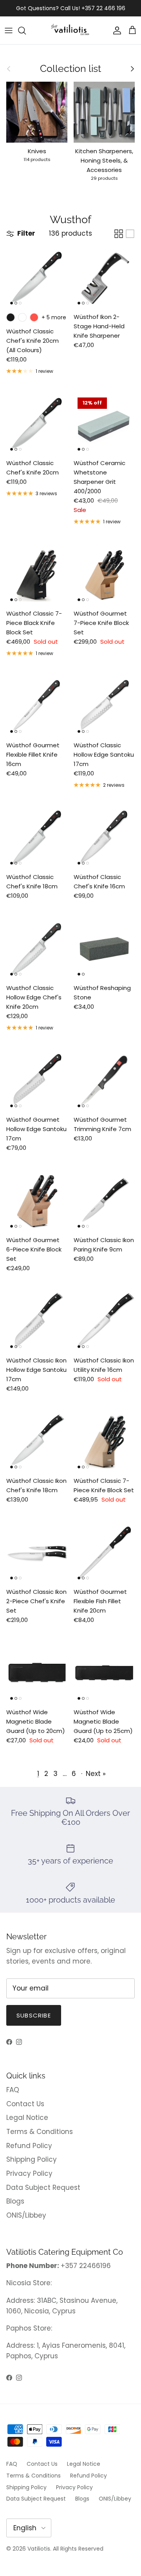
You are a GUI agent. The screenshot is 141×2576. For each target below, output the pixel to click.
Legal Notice (27, 2118)
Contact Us (25, 2104)
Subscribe (34, 2015)
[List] (130, 234)
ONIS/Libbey (26, 2215)
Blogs (15, 2201)
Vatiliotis (39, 2549)
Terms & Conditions (40, 2132)
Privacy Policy (29, 2173)
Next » (96, 1774)
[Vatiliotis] (71, 30)
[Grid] (119, 234)
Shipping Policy (32, 2159)
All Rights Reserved (78, 2549)
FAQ (13, 2090)
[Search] (26, 30)
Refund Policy (29, 2146)
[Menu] (9, 30)
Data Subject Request (43, 2188)
